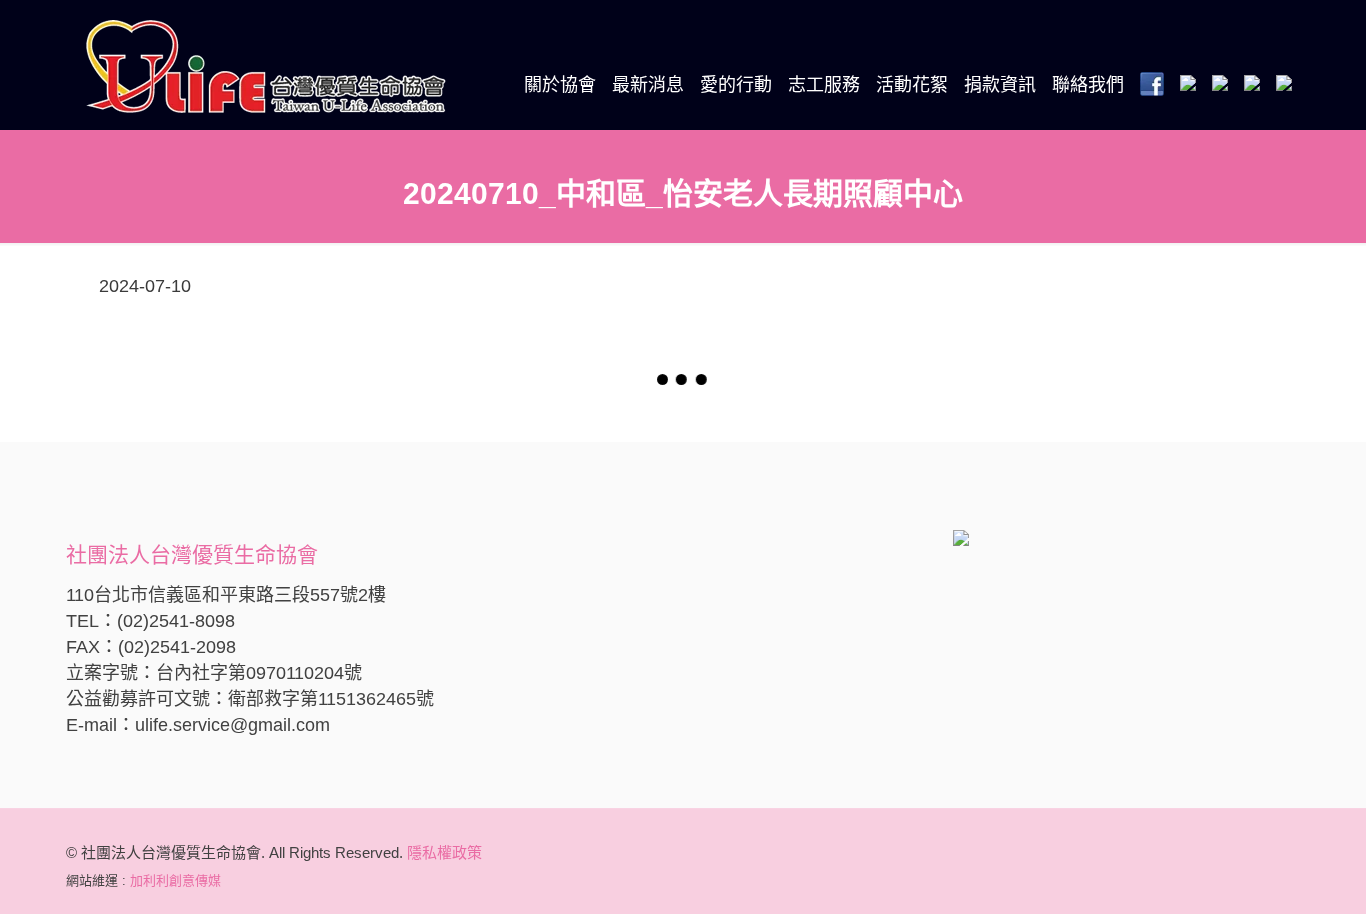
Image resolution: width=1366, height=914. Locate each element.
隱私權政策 (444, 852)
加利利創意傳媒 (175, 880)
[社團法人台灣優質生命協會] (266, 65)
